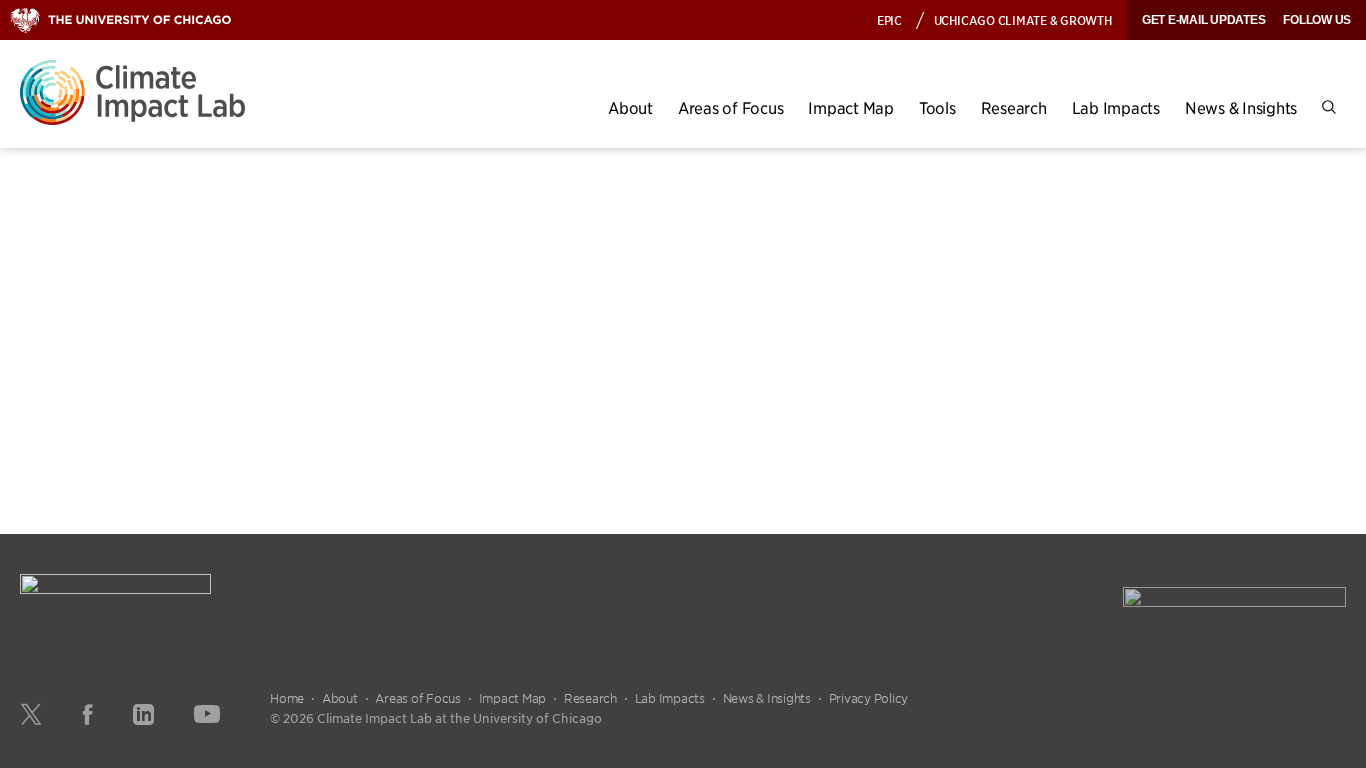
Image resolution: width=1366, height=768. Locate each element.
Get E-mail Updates (1204, 20)
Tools (937, 107)
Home (287, 698)
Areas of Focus (731, 107)
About (630, 107)
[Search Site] (1329, 107)
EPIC (889, 19)
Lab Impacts (1116, 107)
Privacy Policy (869, 698)
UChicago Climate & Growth (1023, 19)
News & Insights (1241, 107)
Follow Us (1317, 20)
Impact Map (851, 107)
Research (1014, 107)
